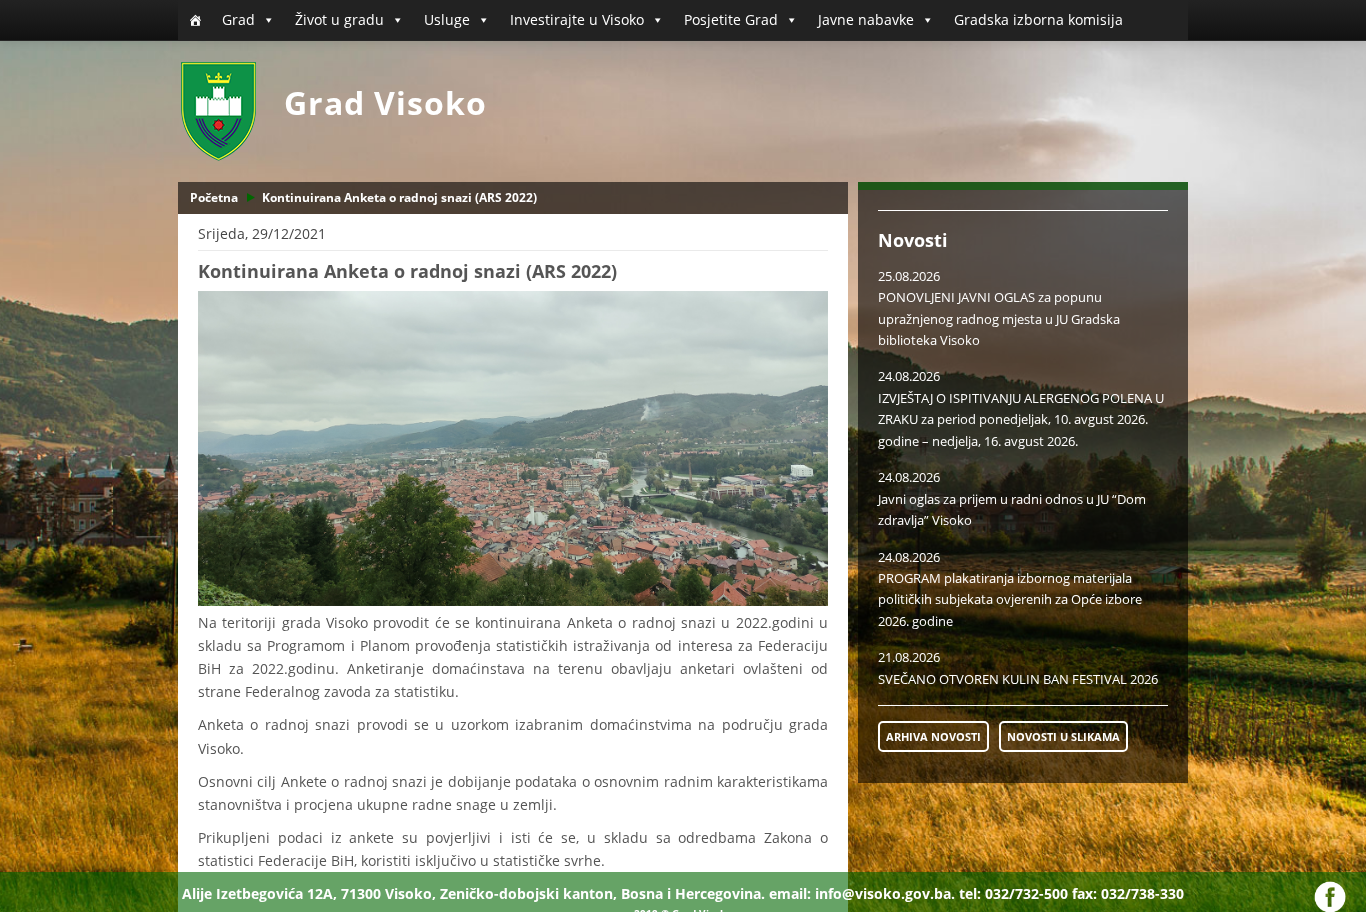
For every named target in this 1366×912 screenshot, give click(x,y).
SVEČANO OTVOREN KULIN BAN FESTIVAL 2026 (1018, 679)
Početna (214, 197)
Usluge (447, 19)
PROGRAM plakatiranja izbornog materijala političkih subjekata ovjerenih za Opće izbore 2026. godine (1010, 599)
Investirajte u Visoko (577, 19)
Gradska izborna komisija (1038, 19)
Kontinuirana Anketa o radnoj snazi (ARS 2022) (399, 197)
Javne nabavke (866, 19)
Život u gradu (339, 19)
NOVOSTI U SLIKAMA (1063, 736)
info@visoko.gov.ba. (885, 893)
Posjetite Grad (731, 19)
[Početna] (195, 20)
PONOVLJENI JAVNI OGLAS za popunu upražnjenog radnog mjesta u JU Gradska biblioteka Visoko (999, 318)
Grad (238, 19)
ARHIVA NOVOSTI (933, 736)
